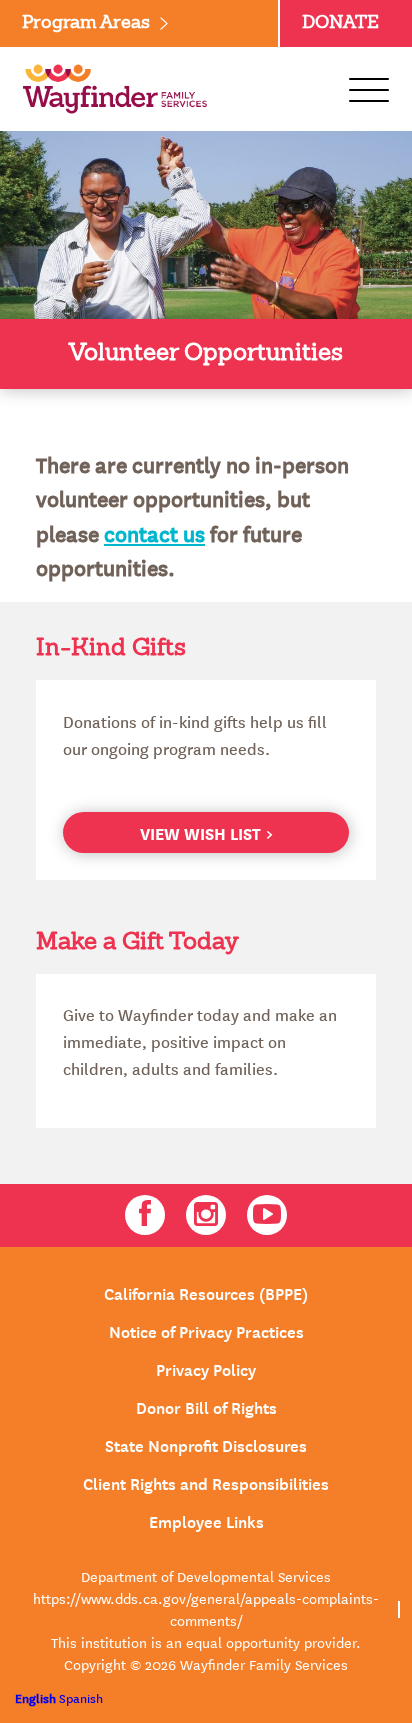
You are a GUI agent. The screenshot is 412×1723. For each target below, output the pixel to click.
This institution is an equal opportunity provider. (206, 1642)
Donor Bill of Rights (206, 1406)
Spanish (81, 1697)
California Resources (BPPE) (206, 1292)
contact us (154, 533)
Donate (340, 23)
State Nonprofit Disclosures (206, 1444)
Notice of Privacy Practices (206, 1330)
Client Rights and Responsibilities (206, 1482)
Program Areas (86, 23)
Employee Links (206, 1520)
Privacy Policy (206, 1368)
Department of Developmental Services (206, 1576)
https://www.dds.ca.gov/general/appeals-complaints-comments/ (206, 1609)
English (35, 1697)
